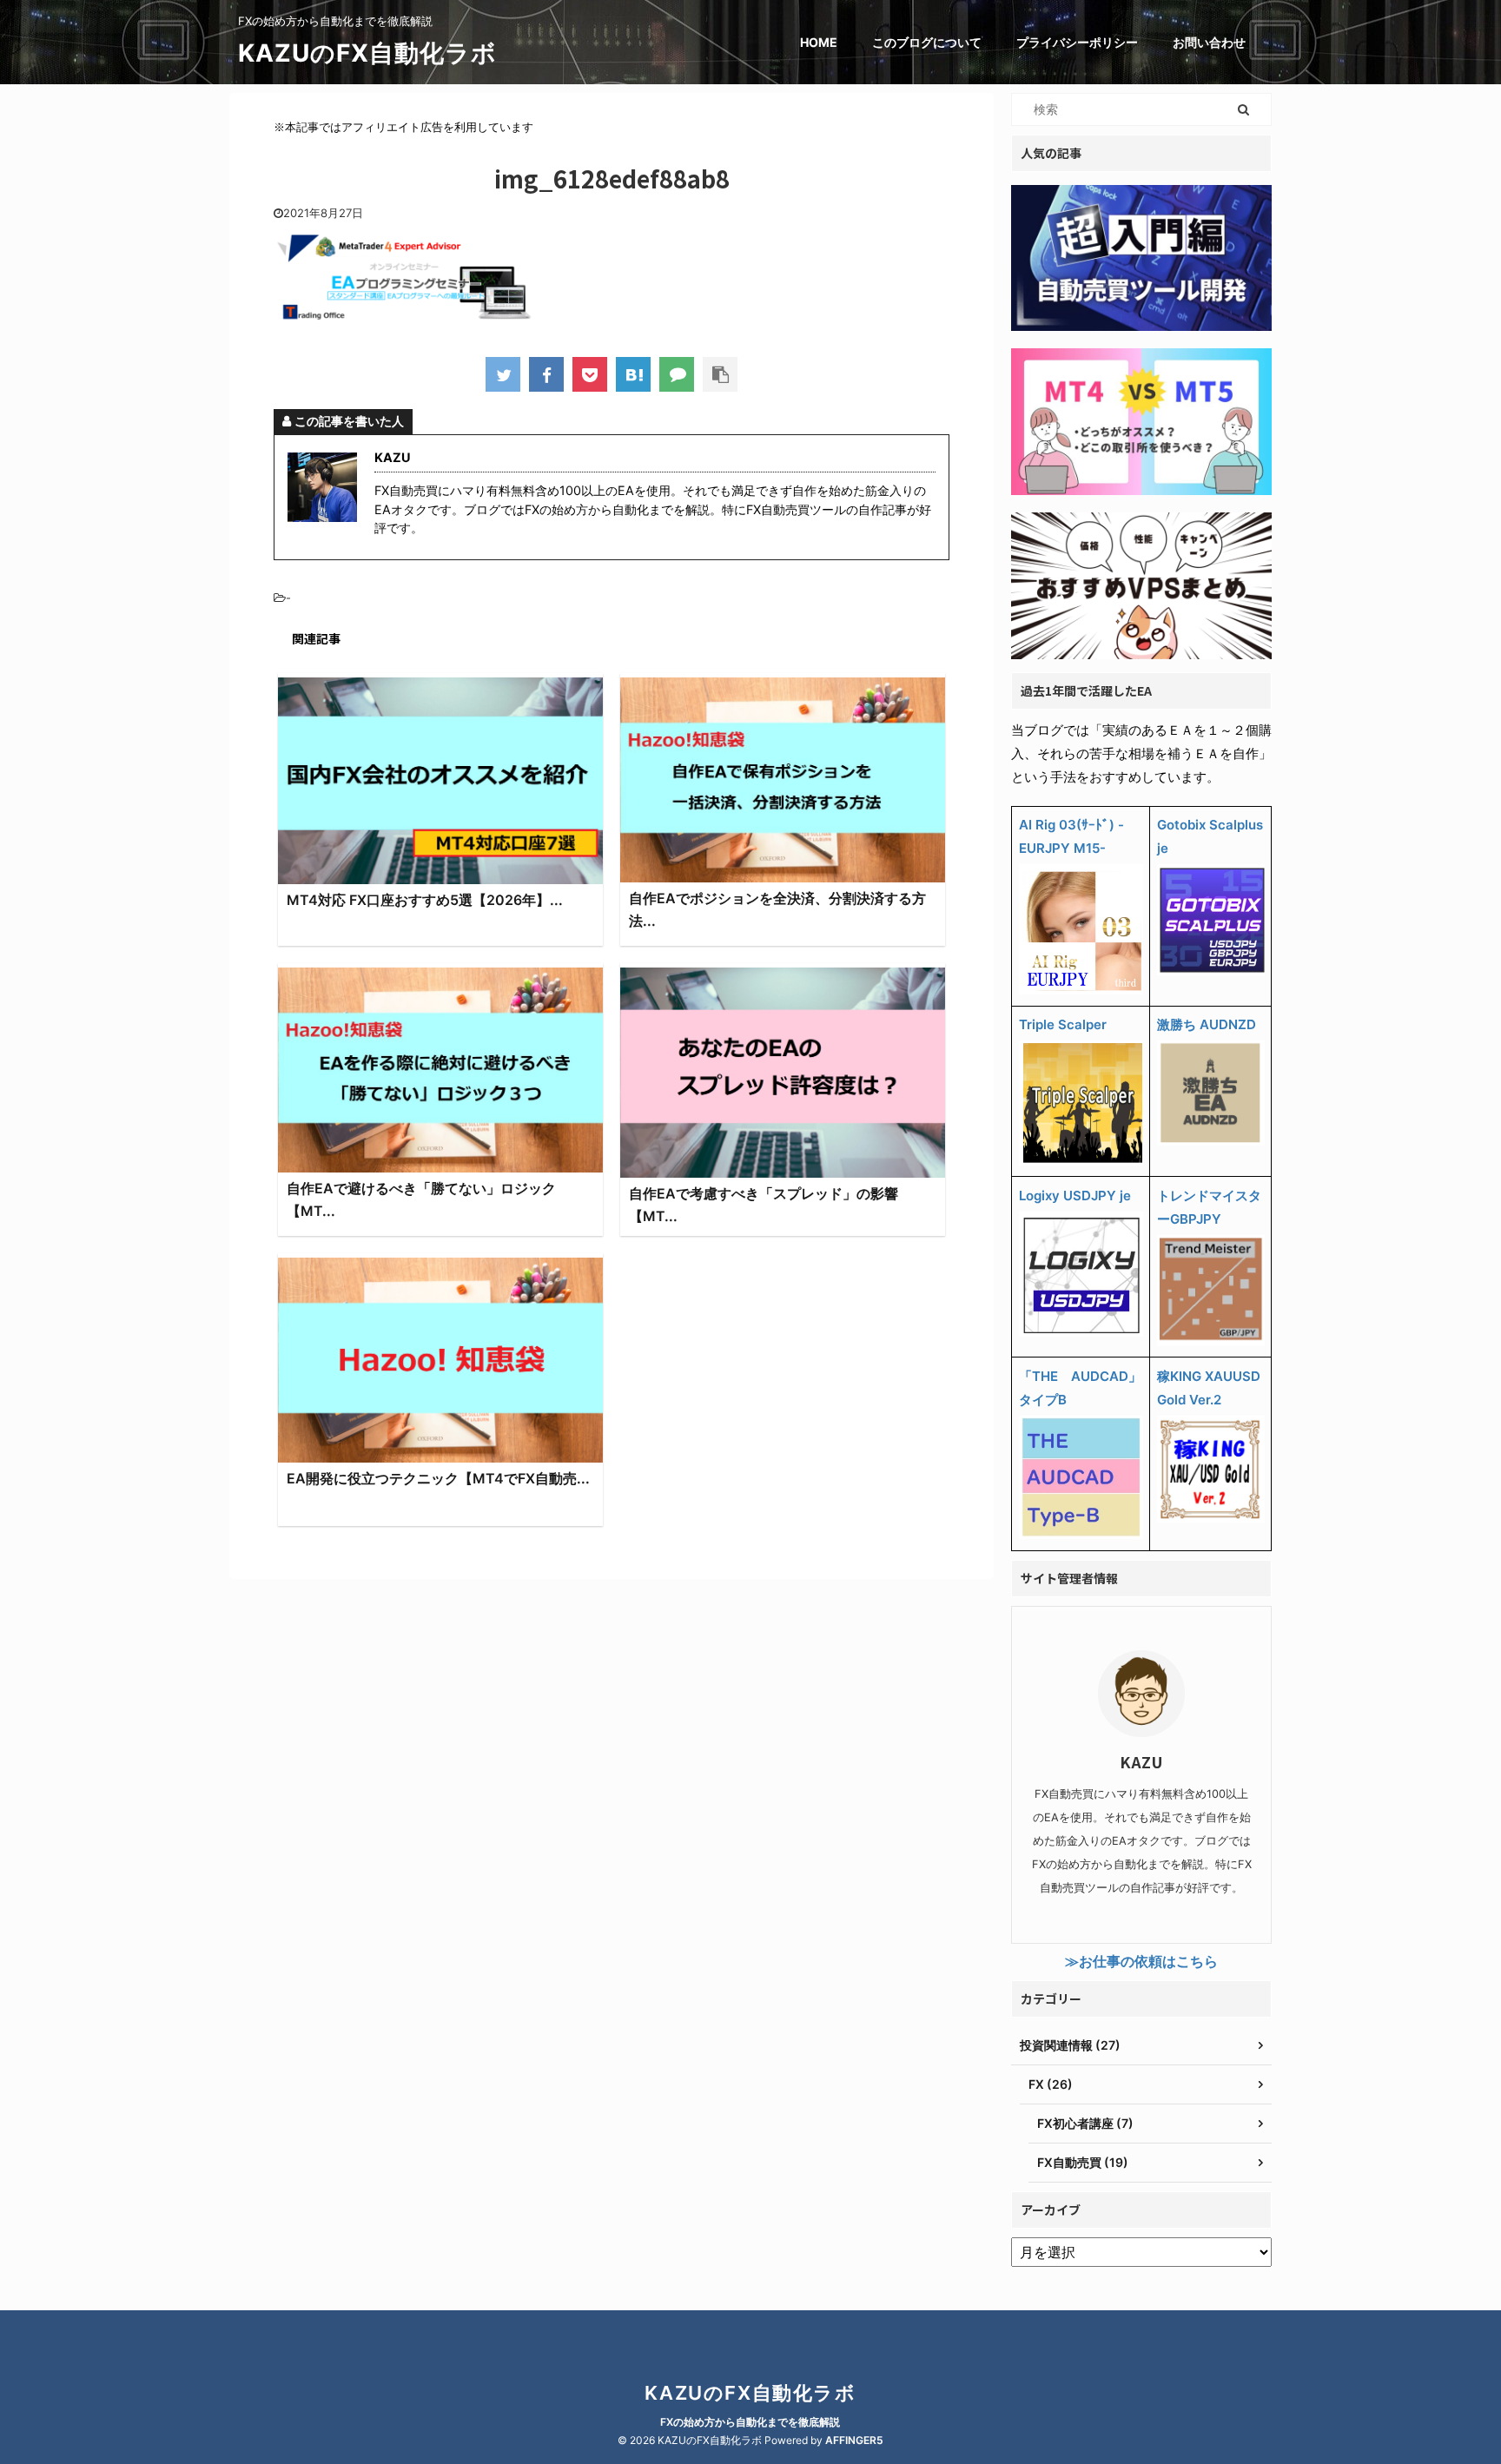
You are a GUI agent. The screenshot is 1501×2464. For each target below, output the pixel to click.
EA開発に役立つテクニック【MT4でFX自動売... (438, 1478)
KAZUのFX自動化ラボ (367, 53)
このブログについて (927, 42)
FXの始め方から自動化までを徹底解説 (750, 2422)
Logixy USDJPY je (1075, 1196)
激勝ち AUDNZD (1207, 1024)
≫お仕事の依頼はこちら (1141, 1961)
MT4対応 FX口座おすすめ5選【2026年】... (425, 900)
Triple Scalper (1063, 1024)
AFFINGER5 (854, 2440)
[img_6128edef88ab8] (633, 374)
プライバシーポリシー (1077, 42)
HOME (819, 42)
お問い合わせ (1209, 42)
